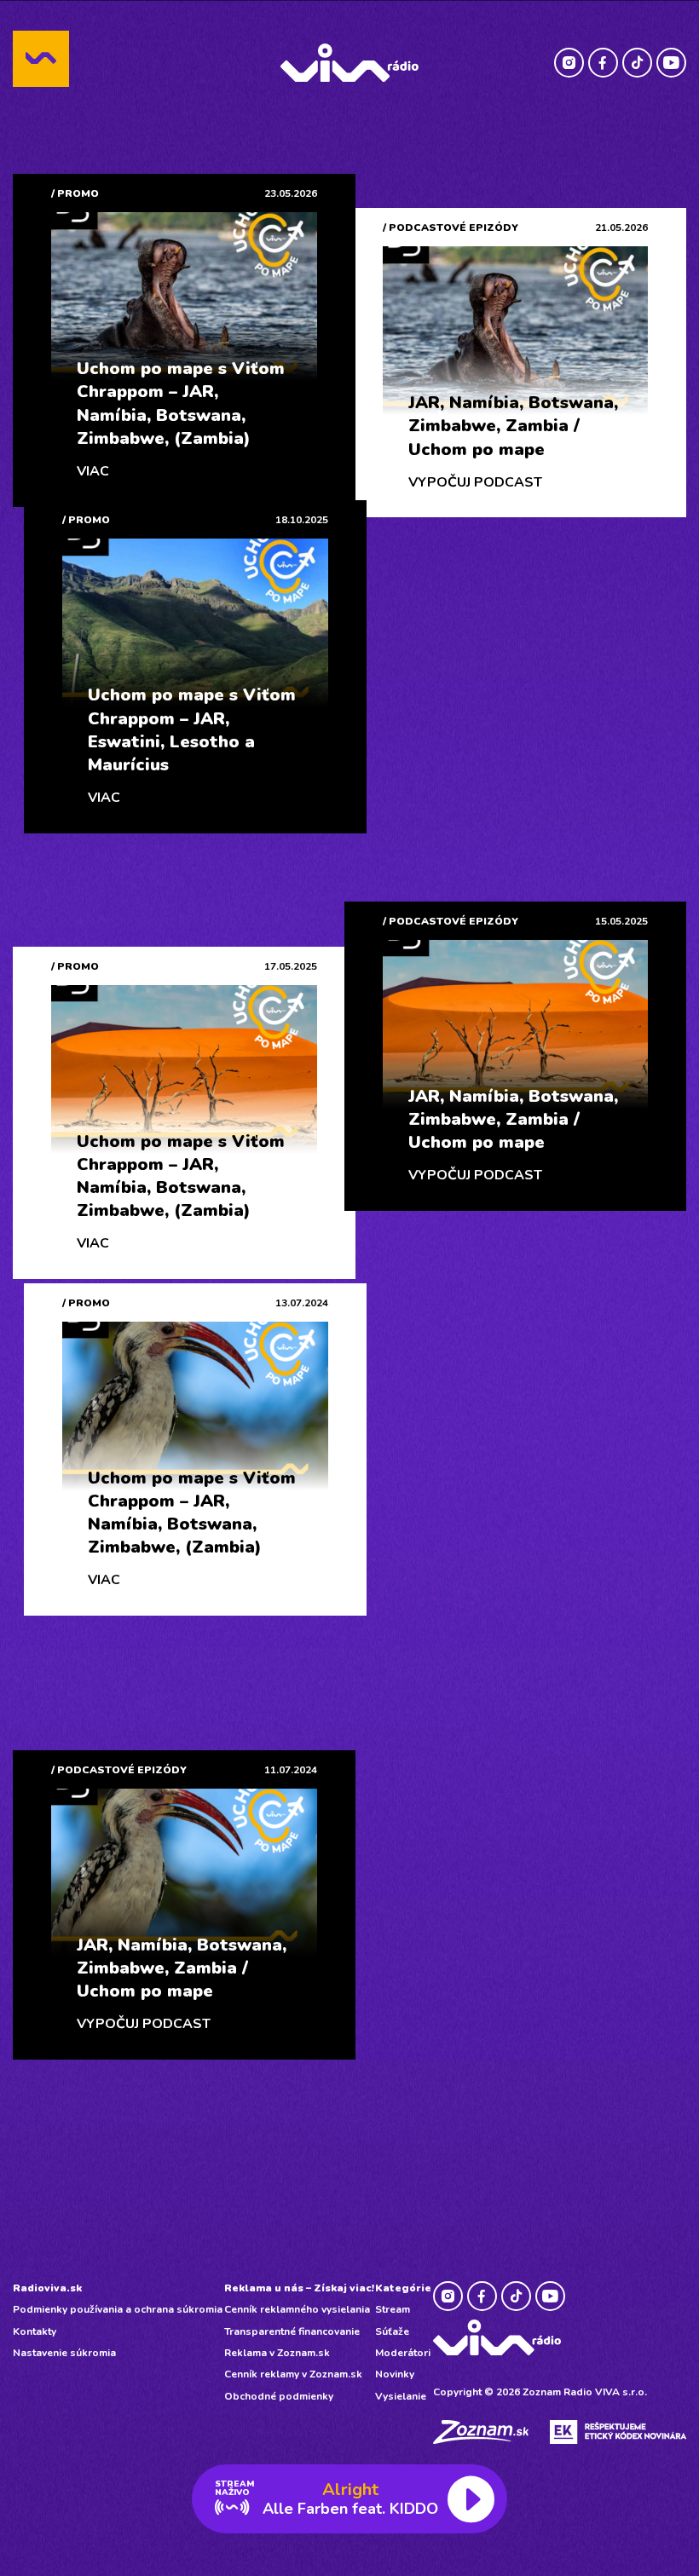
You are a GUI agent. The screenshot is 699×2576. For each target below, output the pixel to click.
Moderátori (403, 2353)
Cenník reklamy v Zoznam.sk (293, 2374)
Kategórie (403, 2288)
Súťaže (392, 2331)
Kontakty (35, 2331)
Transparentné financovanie (292, 2331)
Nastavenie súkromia (64, 2353)
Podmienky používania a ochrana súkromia (118, 2309)
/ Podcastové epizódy (451, 228)
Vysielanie (401, 2396)
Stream (393, 2309)
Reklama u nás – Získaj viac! (299, 2288)
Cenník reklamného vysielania (297, 2309)
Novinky (395, 2374)
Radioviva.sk (47, 2288)
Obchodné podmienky (279, 2396)
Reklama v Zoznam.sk (277, 2353)
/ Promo (75, 193)
